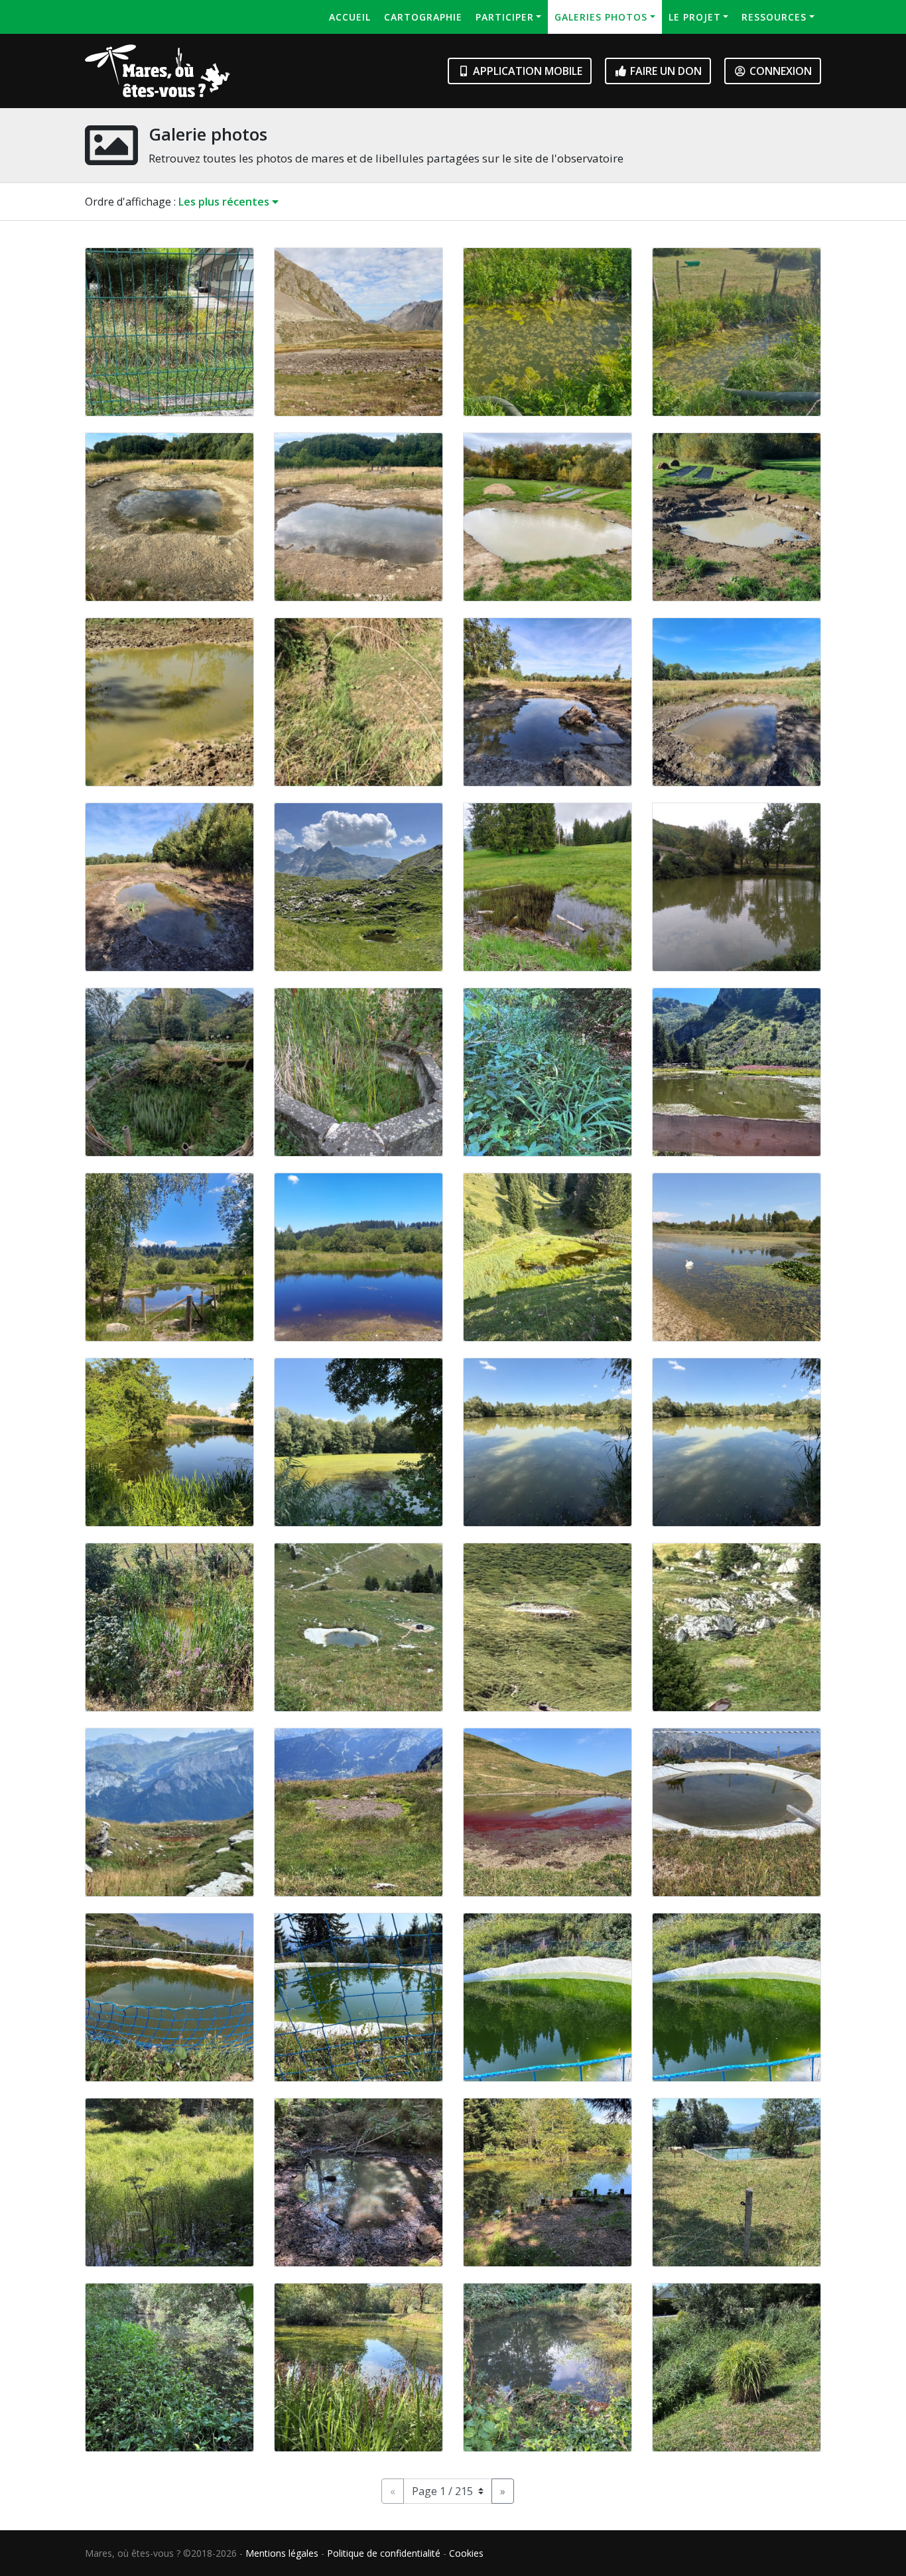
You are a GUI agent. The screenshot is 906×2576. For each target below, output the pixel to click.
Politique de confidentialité (384, 2553)
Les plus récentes (225, 202)
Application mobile (526, 71)
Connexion (779, 71)
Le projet (695, 17)
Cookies (466, 2553)
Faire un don (665, 71)
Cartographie (423, 17)
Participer (505, 17)
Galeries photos (601, 17)
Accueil (350, 17)
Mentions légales (282, 2553)
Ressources (774, 17)
